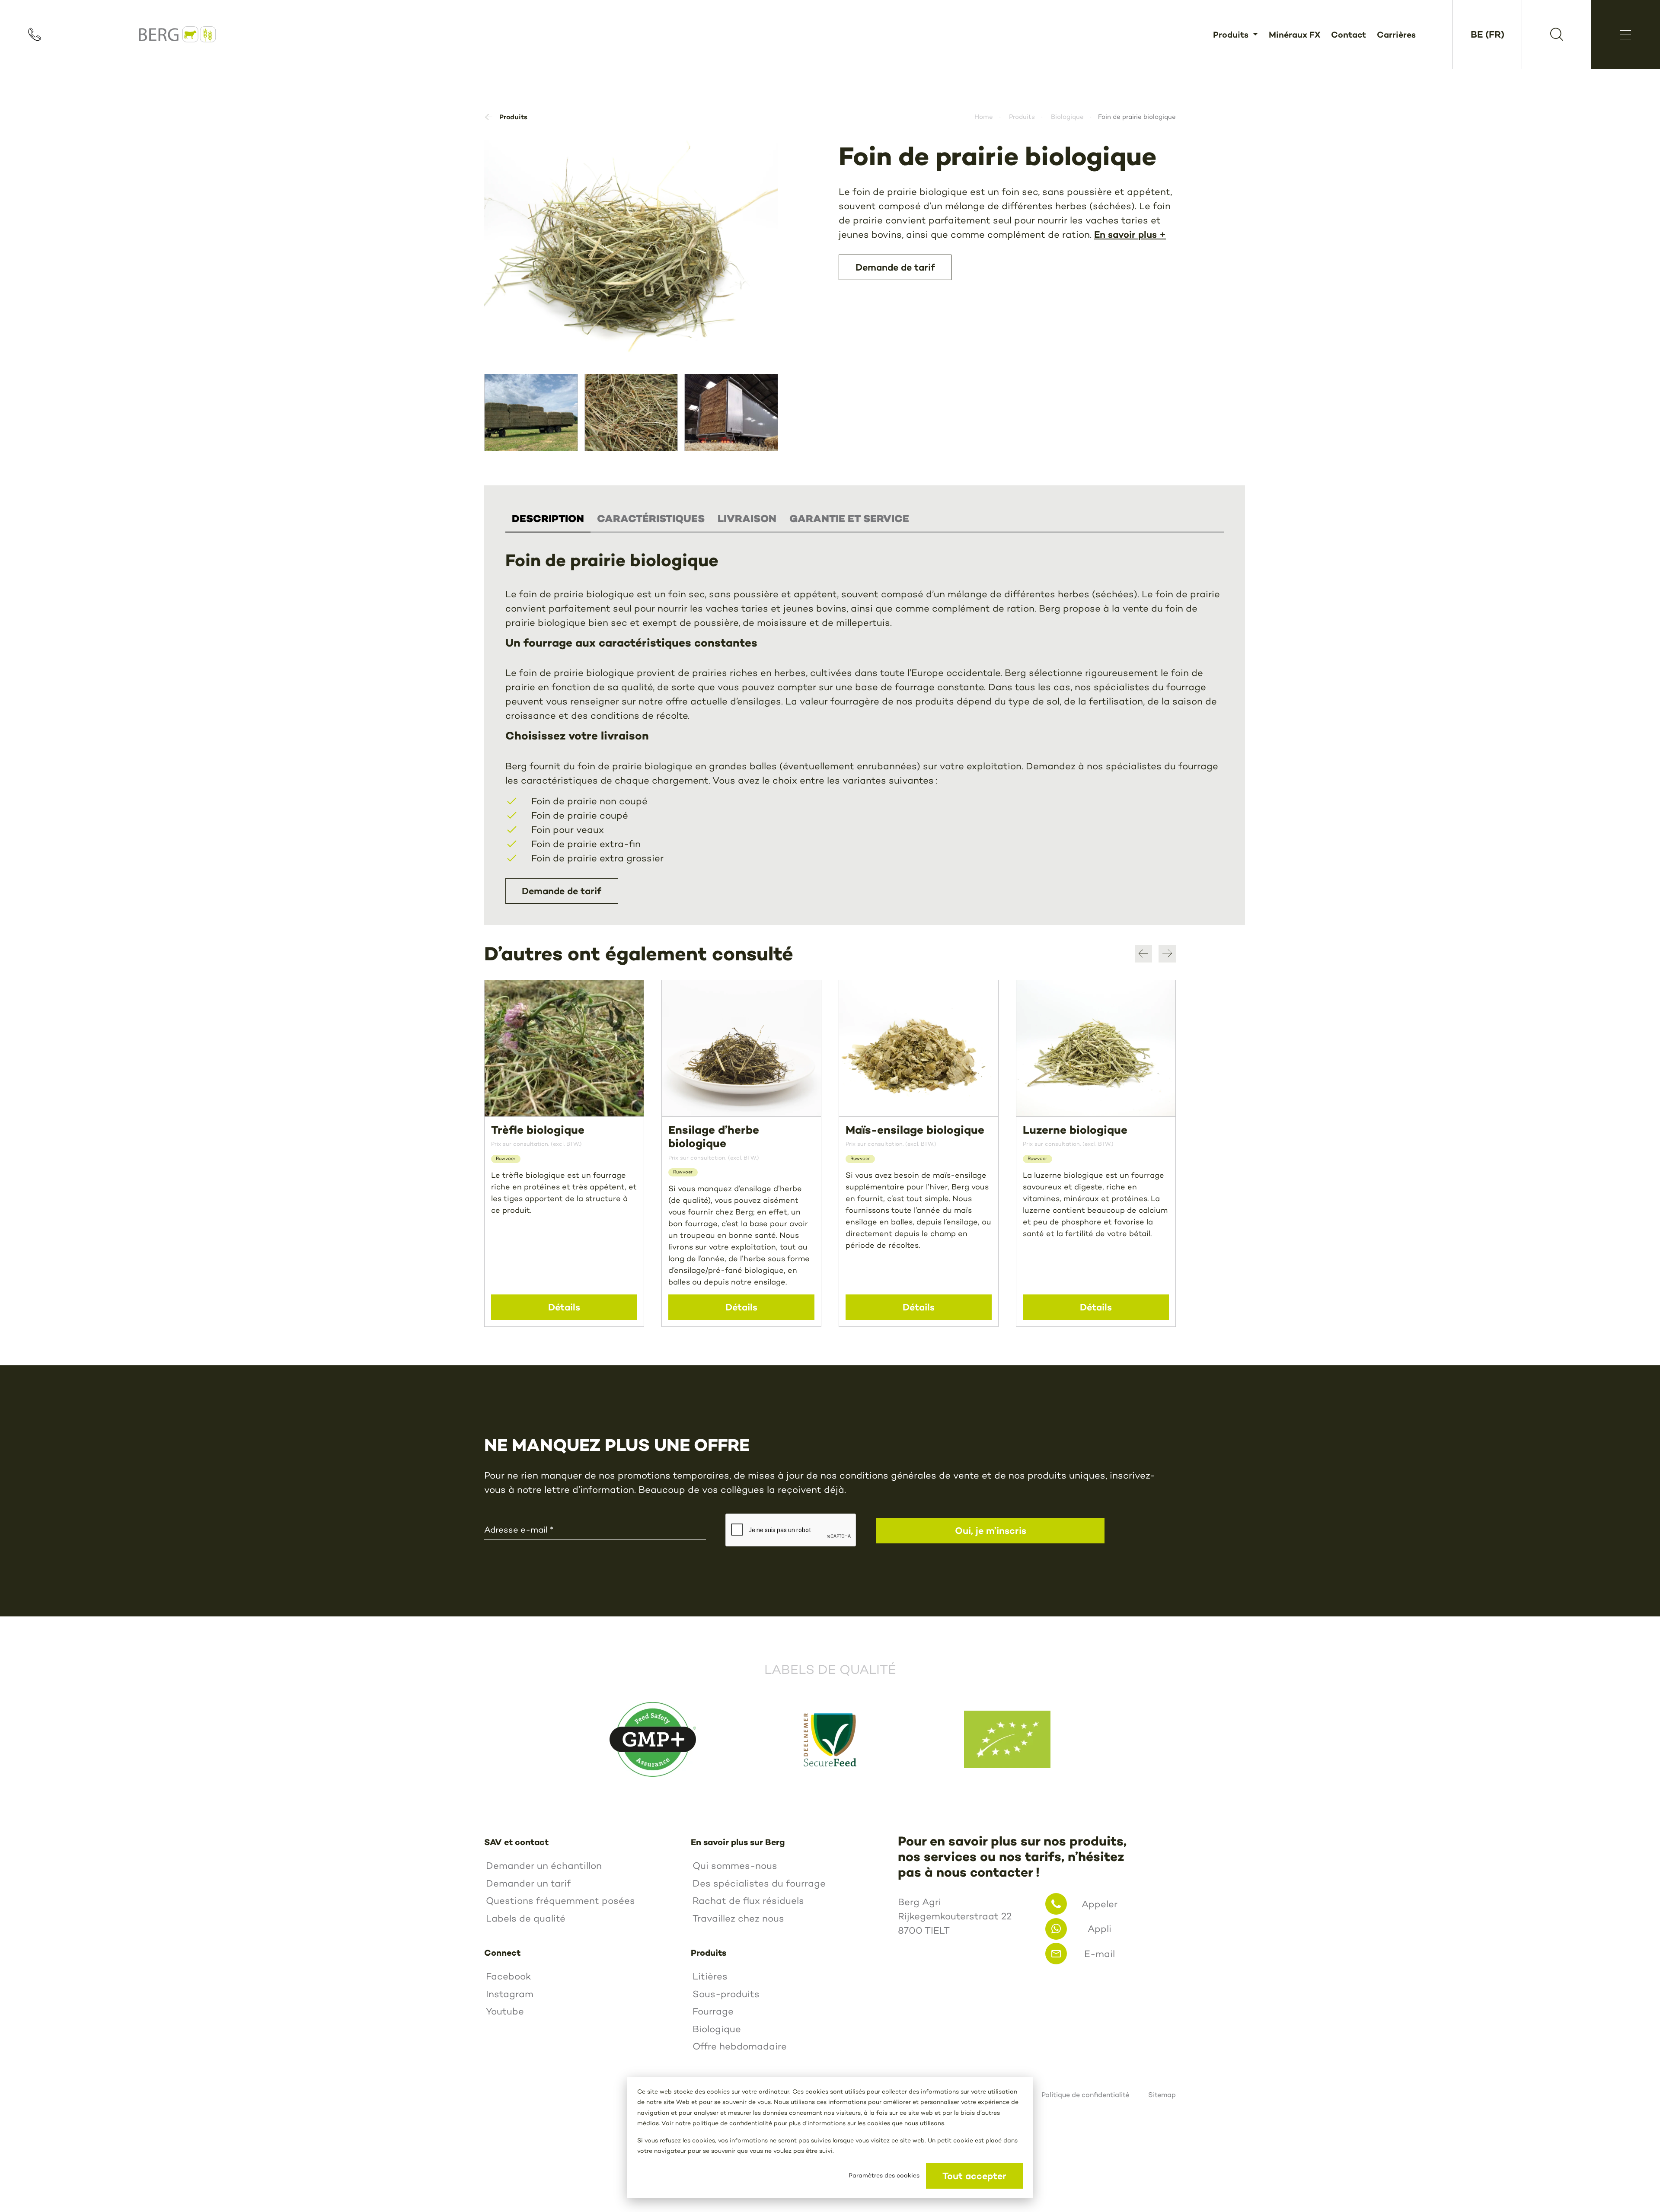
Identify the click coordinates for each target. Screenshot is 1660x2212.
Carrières (1396, 34)
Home (984, 117)
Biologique (1067, 117)
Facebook (508, 1976)
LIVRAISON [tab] (747, 519)
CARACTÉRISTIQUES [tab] (651, 519)
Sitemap (1162, 2095)
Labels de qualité (526, 1918)
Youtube (505, 2011)
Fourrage (713, 2011)
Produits (1232, 34)
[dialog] (830, 2137)
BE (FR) (1488, 34)
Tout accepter (974, 2176)
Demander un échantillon (544, 1866)
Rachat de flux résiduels (748, 1901)
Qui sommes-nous (735, 1866)
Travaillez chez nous (738, 1918)
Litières (710, 1976)
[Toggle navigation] (1625, 35)
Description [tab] (548, 519)
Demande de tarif (562, 891)
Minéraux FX (1294, 34)
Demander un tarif (528, 1883)
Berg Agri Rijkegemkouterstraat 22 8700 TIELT (955, 1916)
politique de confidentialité (732, 2123)
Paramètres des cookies (884, 2175)
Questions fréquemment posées (560, 1901)
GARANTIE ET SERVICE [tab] (849, 519)
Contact (1349, 34)
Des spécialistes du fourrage (759, 1883)
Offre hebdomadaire (740, 2046)
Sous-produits (726, 1994)
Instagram (510, 1994)
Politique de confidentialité (1085, 2095)
